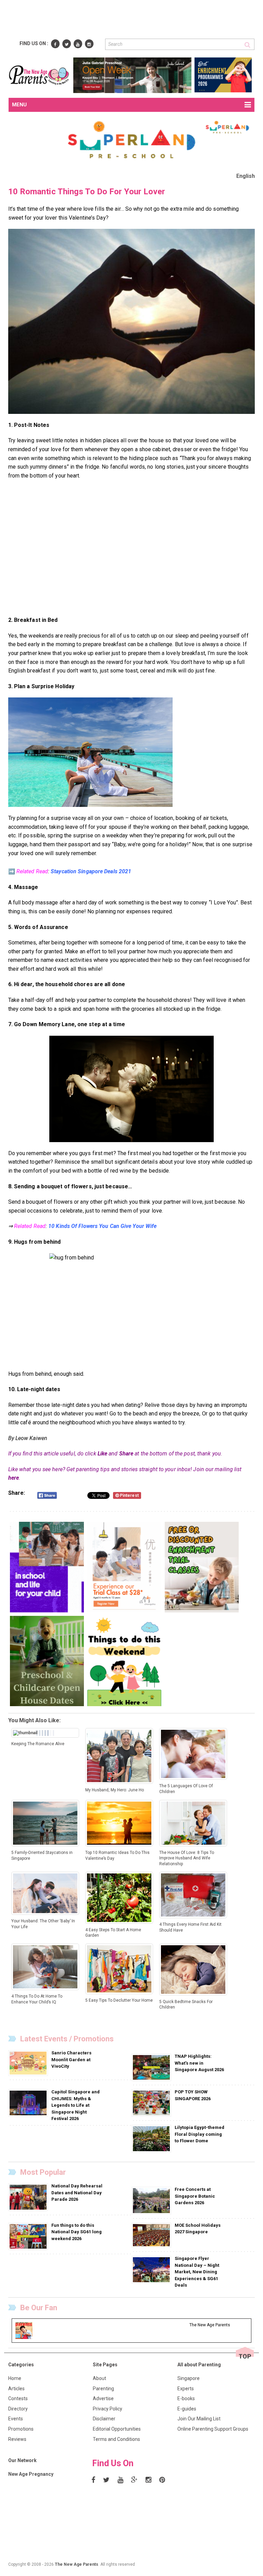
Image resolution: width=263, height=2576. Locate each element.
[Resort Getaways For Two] (90, 752)
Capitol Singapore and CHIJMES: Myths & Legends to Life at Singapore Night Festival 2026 (76, 2105)
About (99, 2378)
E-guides (187, 2409)
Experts (186, 2389)
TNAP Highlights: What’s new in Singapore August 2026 (199, 2063)
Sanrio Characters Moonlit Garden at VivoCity (71, 2060)
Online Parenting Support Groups (213, 2429)
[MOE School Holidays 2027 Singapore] (152, 2235)
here (14, 1478)
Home (15, 2378)
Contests (18, 2398)
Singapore (189, 2378)
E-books (186, 2398)
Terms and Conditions (116, 2439)
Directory (18, 2409)
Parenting (103, 2389)
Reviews (17, 2439)
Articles (16, 2389)
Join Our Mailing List (199, 2419)
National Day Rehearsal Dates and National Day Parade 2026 (77, 2193)
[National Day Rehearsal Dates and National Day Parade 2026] (29, 2197)
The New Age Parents (77, 2564)
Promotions (21, 2429)
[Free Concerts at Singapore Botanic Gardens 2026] (152, 2200)
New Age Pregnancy (31, 2474)
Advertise (103, 2398)
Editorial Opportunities (117, 2429)
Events (16, 2419)
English (246, 176)
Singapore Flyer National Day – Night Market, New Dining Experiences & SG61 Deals (197, 2272)
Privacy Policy (108, 2409)
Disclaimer (104, 2419)
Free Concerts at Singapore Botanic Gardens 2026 (195, 2196)
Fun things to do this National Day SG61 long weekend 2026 (77, 2232)
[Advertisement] (133, 20)
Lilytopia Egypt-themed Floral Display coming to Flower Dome (199, 2134)
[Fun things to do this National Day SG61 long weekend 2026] (29, 2236)
